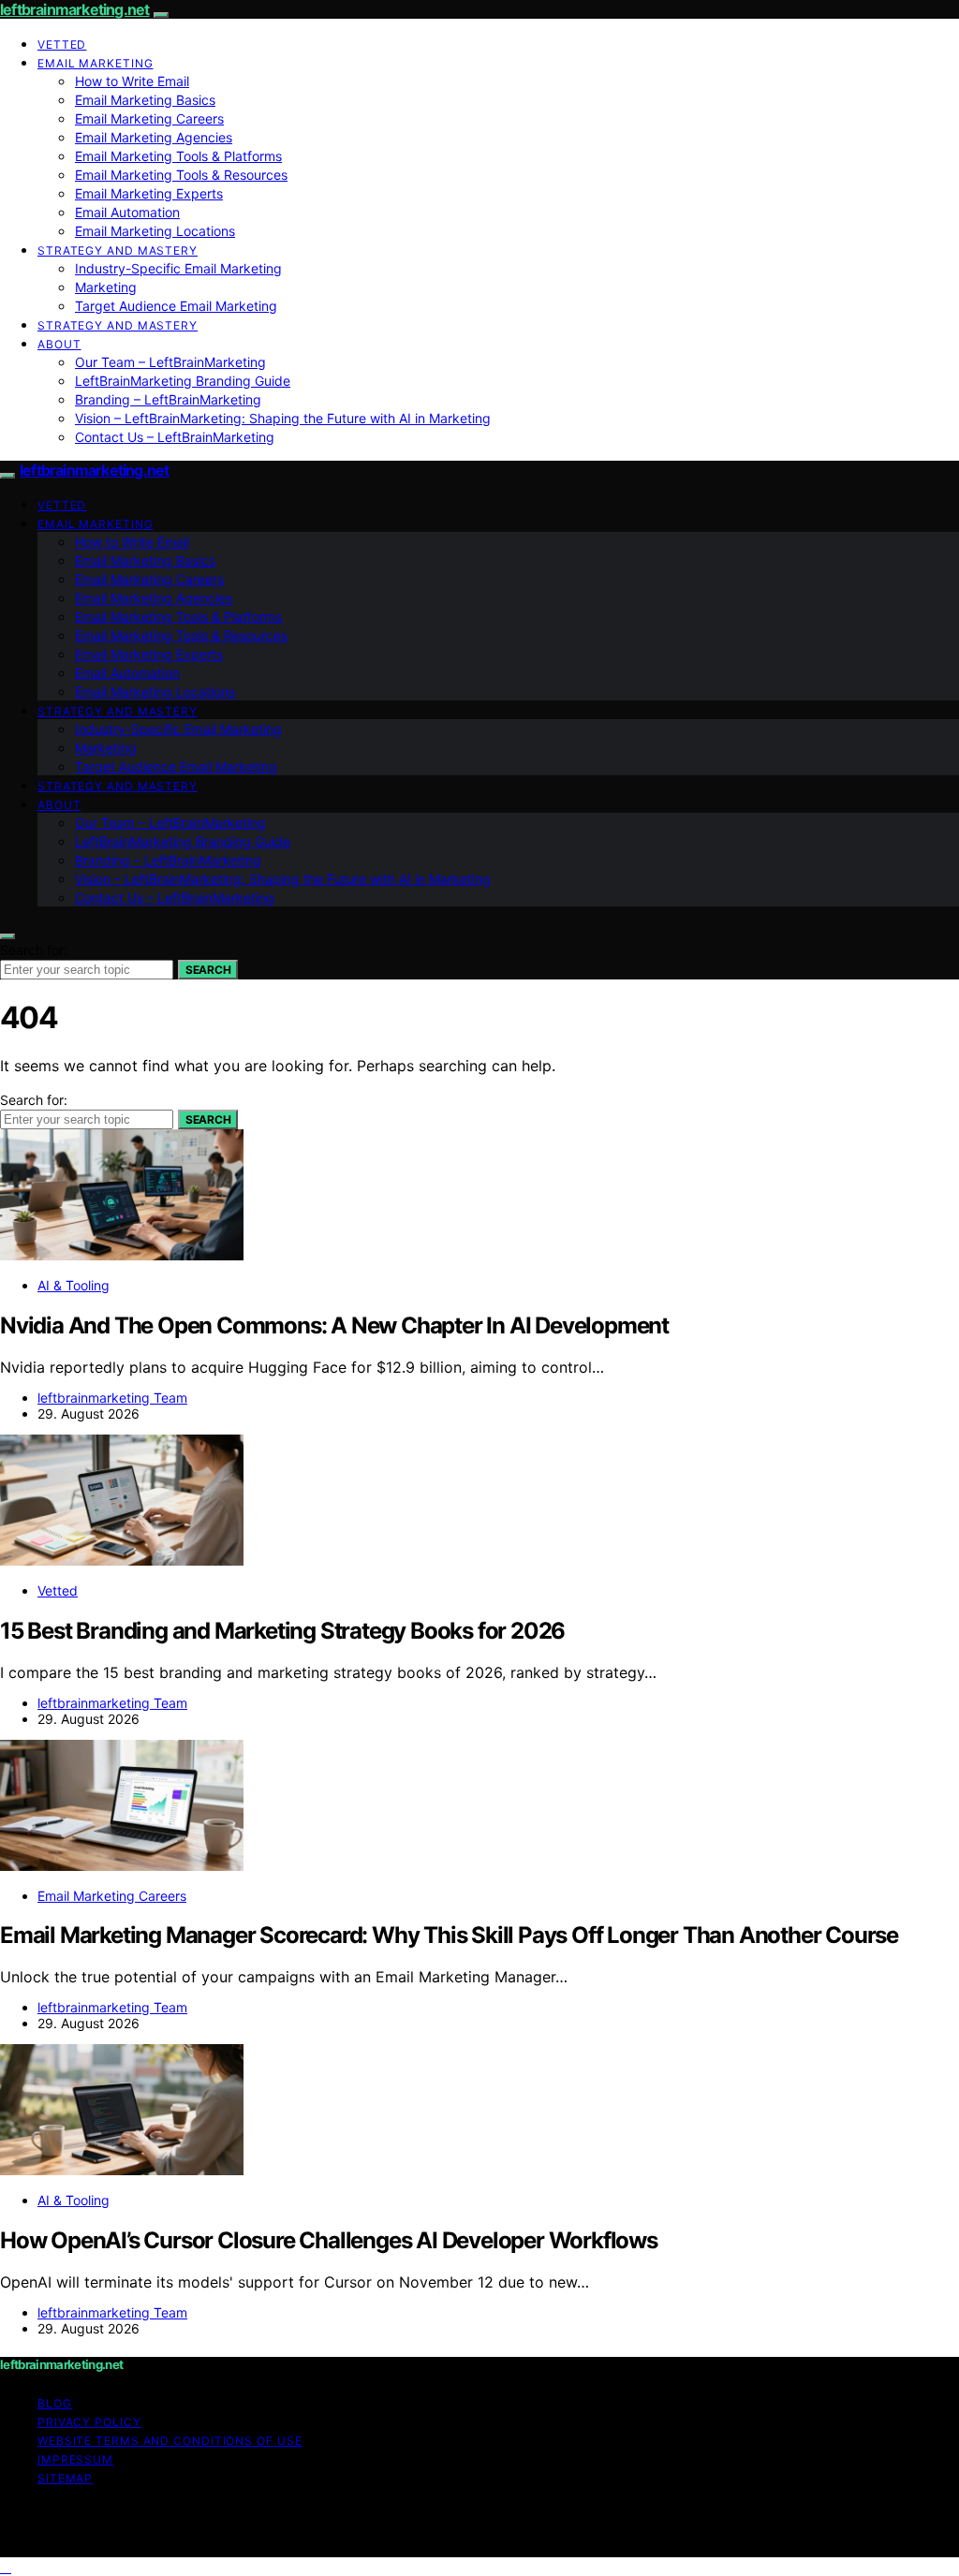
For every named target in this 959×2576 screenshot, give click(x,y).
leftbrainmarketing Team (112, 1398)
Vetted (62, 44)
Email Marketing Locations (155, 231)
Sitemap (65, 2478)
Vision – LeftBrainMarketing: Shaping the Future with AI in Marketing (283, 418)
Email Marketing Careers (149, 118)
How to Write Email (132, 81)
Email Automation (127, 212)
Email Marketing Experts (149, 193)
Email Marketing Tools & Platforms (178, 156)
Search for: (34, 950)
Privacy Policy (89, 2422)
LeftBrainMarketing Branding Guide (183, 381)
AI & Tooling (74, 1285)
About (59, 344)
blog (55, 2403)
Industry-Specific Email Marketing (178, 268)
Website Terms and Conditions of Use (170, 2441)
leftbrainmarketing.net (74, 9)
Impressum (75, 2459)
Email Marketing (96, 63)
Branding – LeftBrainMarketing (168, 399)
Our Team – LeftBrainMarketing (170, 362)
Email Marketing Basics (145, 100)
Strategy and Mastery (118, 250)
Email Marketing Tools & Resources (181, 175)
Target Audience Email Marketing (176, 306)
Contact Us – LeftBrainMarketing (175, 437)
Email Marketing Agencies (154, 137)
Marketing (106, 287)
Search (208, 970)
